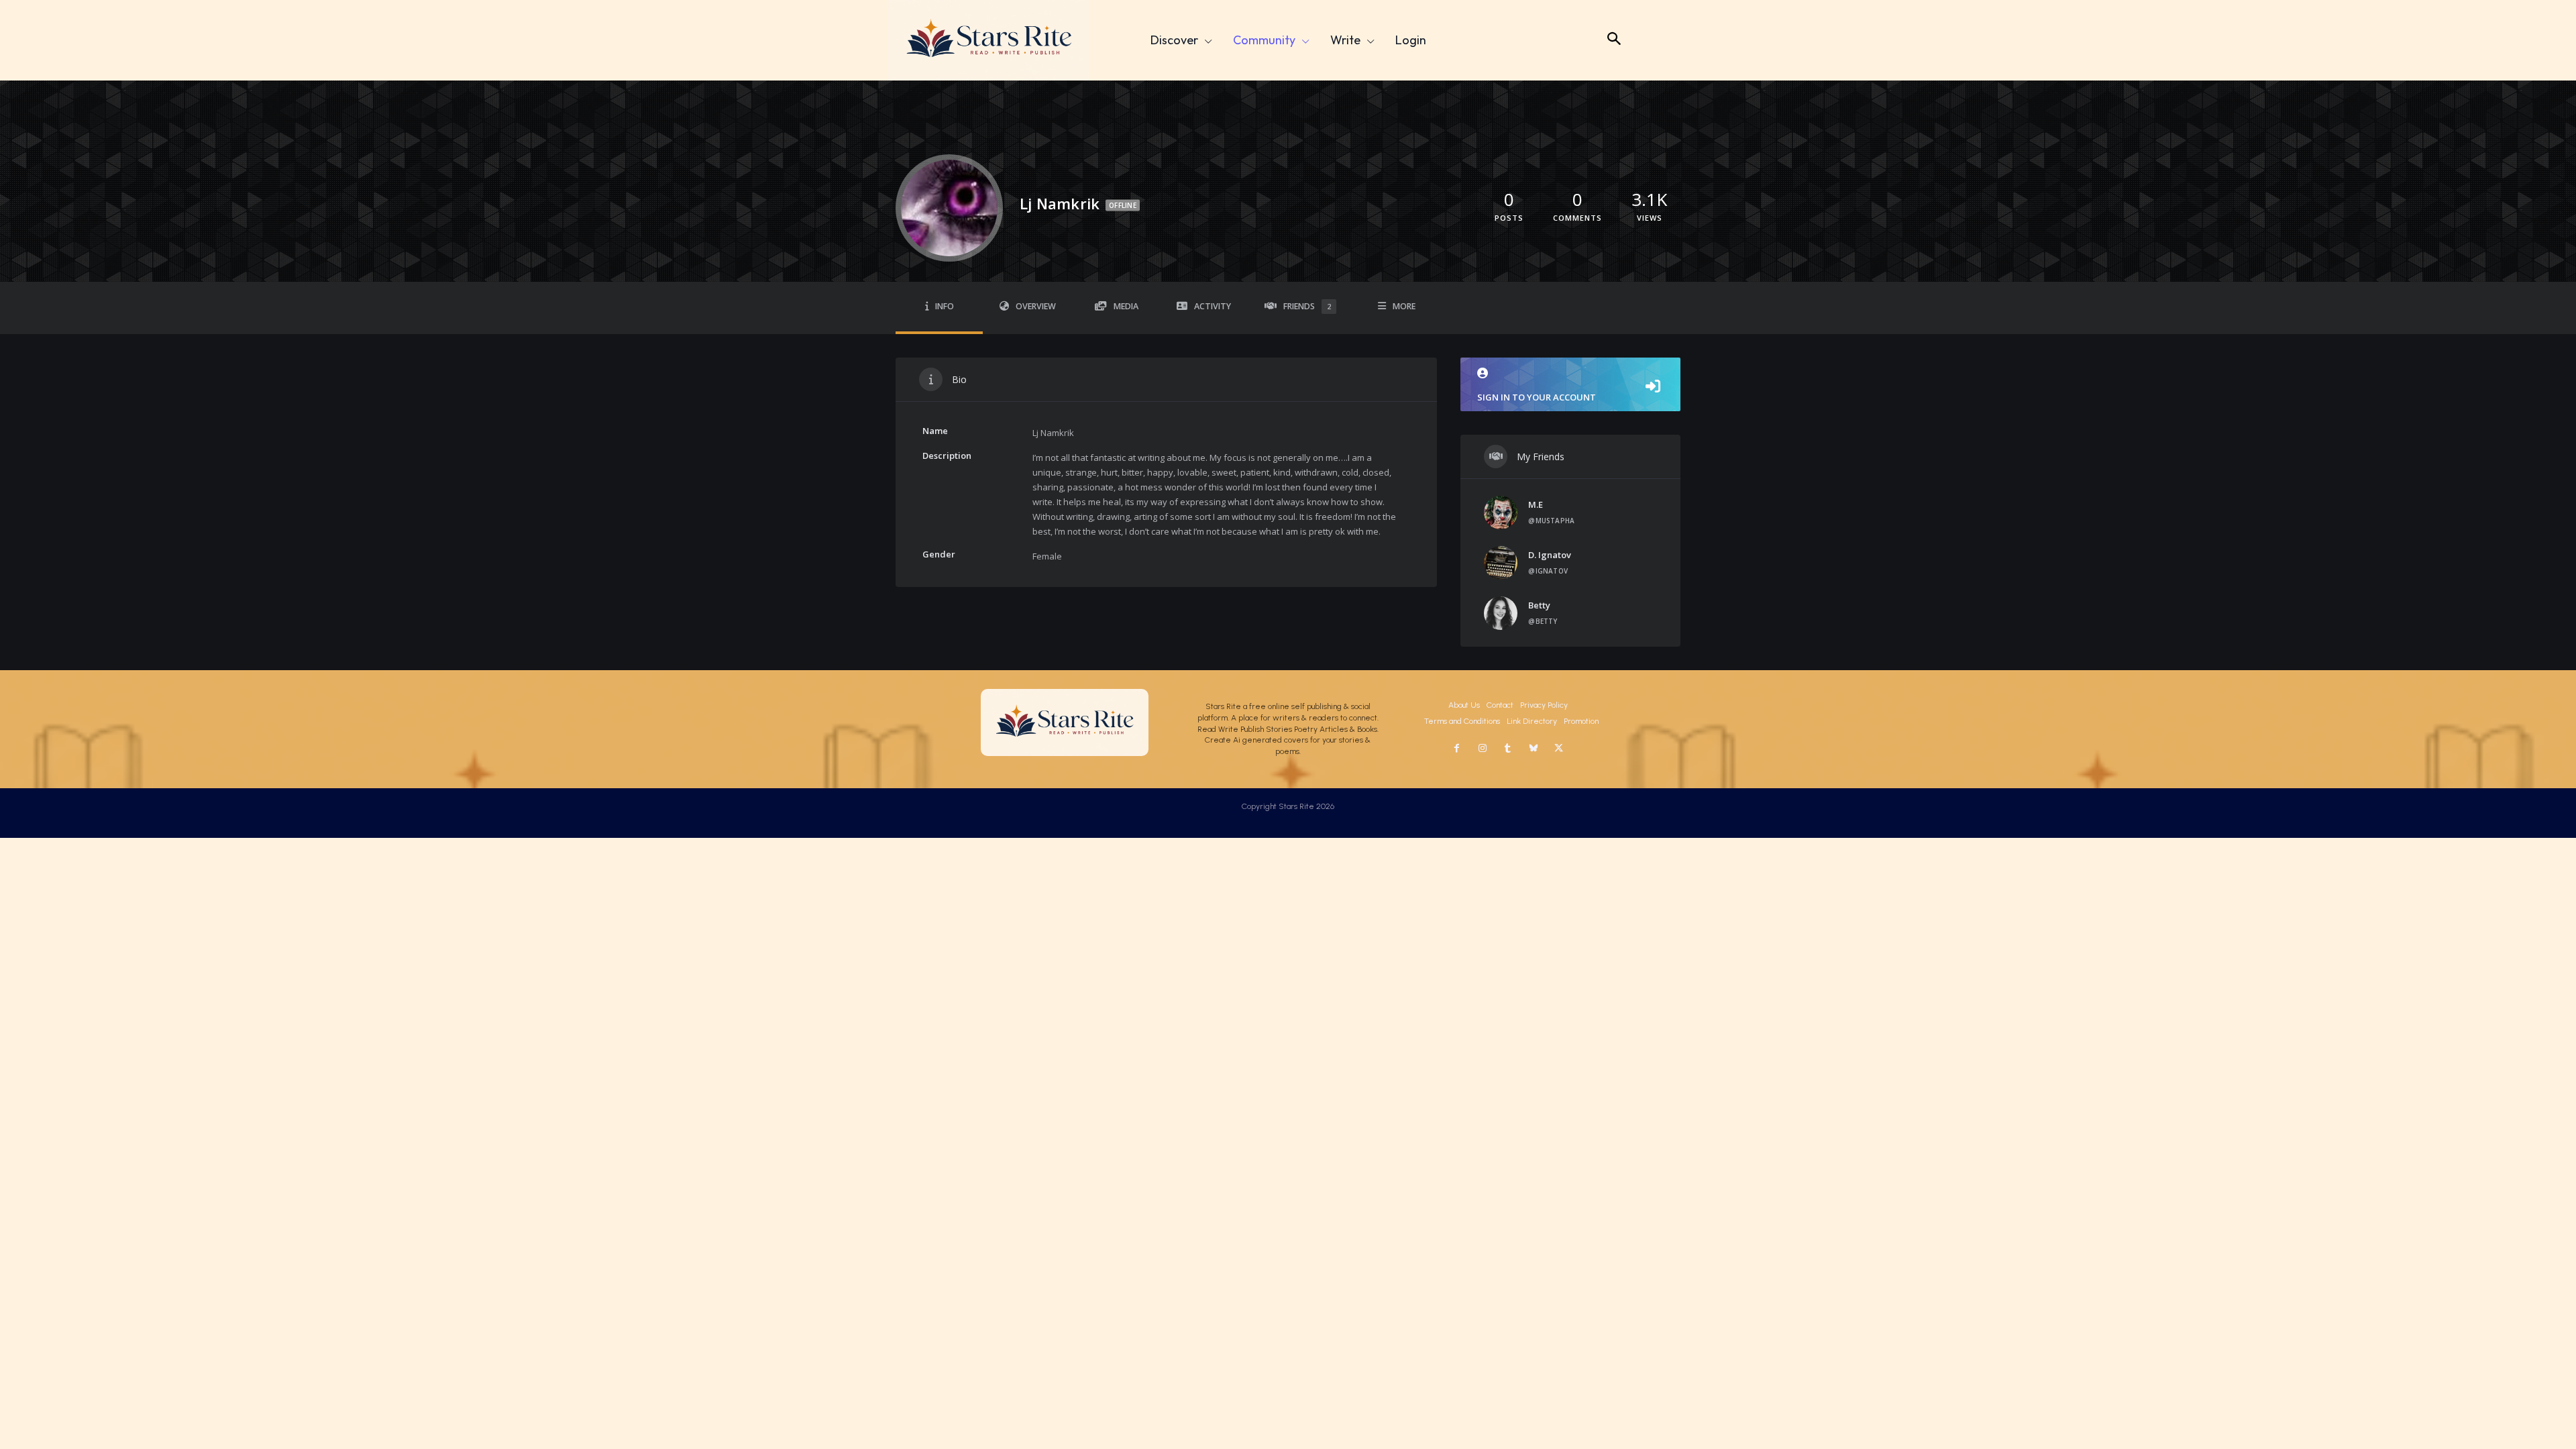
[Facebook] (1457, 749)
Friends (1307, 306)
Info (945, 306)
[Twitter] (1559, 749)
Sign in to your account (1537, 397)
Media (1126, 306)
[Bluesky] (1534, 749)
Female (1047, 556)
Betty (1539, 605)
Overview (1036, 306)
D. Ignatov (1550, 555)
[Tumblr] (1508, 749)
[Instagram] (1483, 749)
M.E (1536, 504)
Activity (1213, 306)
